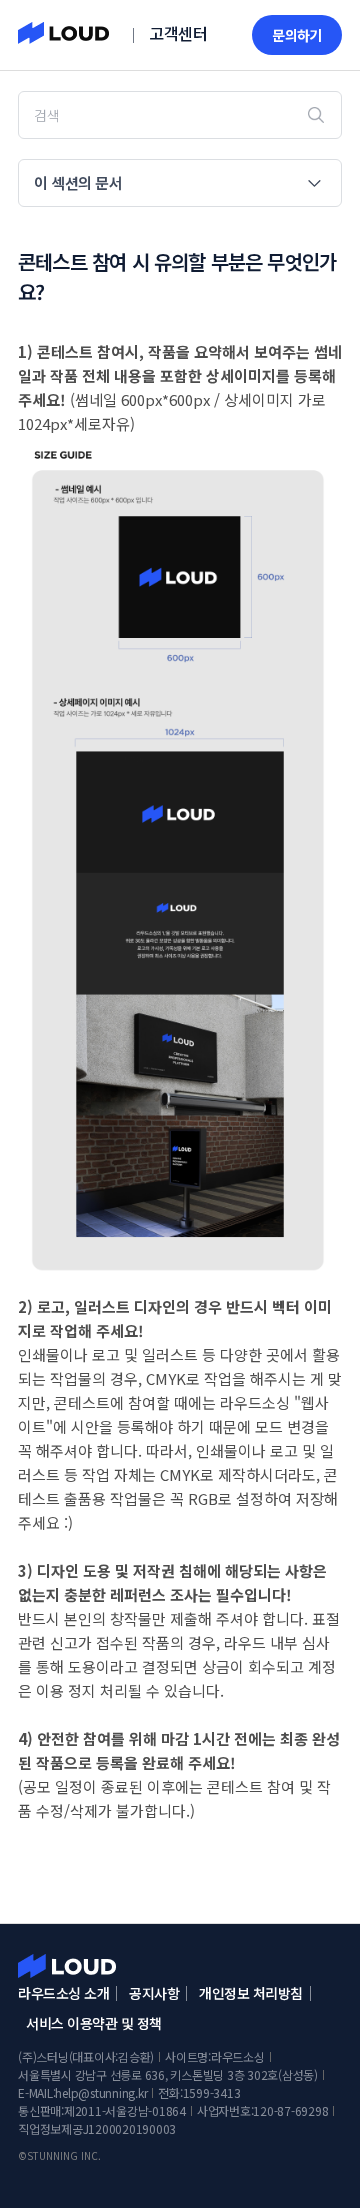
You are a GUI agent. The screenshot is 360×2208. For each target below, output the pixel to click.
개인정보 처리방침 (251, 1993)
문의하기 (297, 35)
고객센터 (178, 33)
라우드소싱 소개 (63, 1993)
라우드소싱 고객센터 (67, 1966)
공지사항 (154, 1993)
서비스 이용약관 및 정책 (94, 2023)
